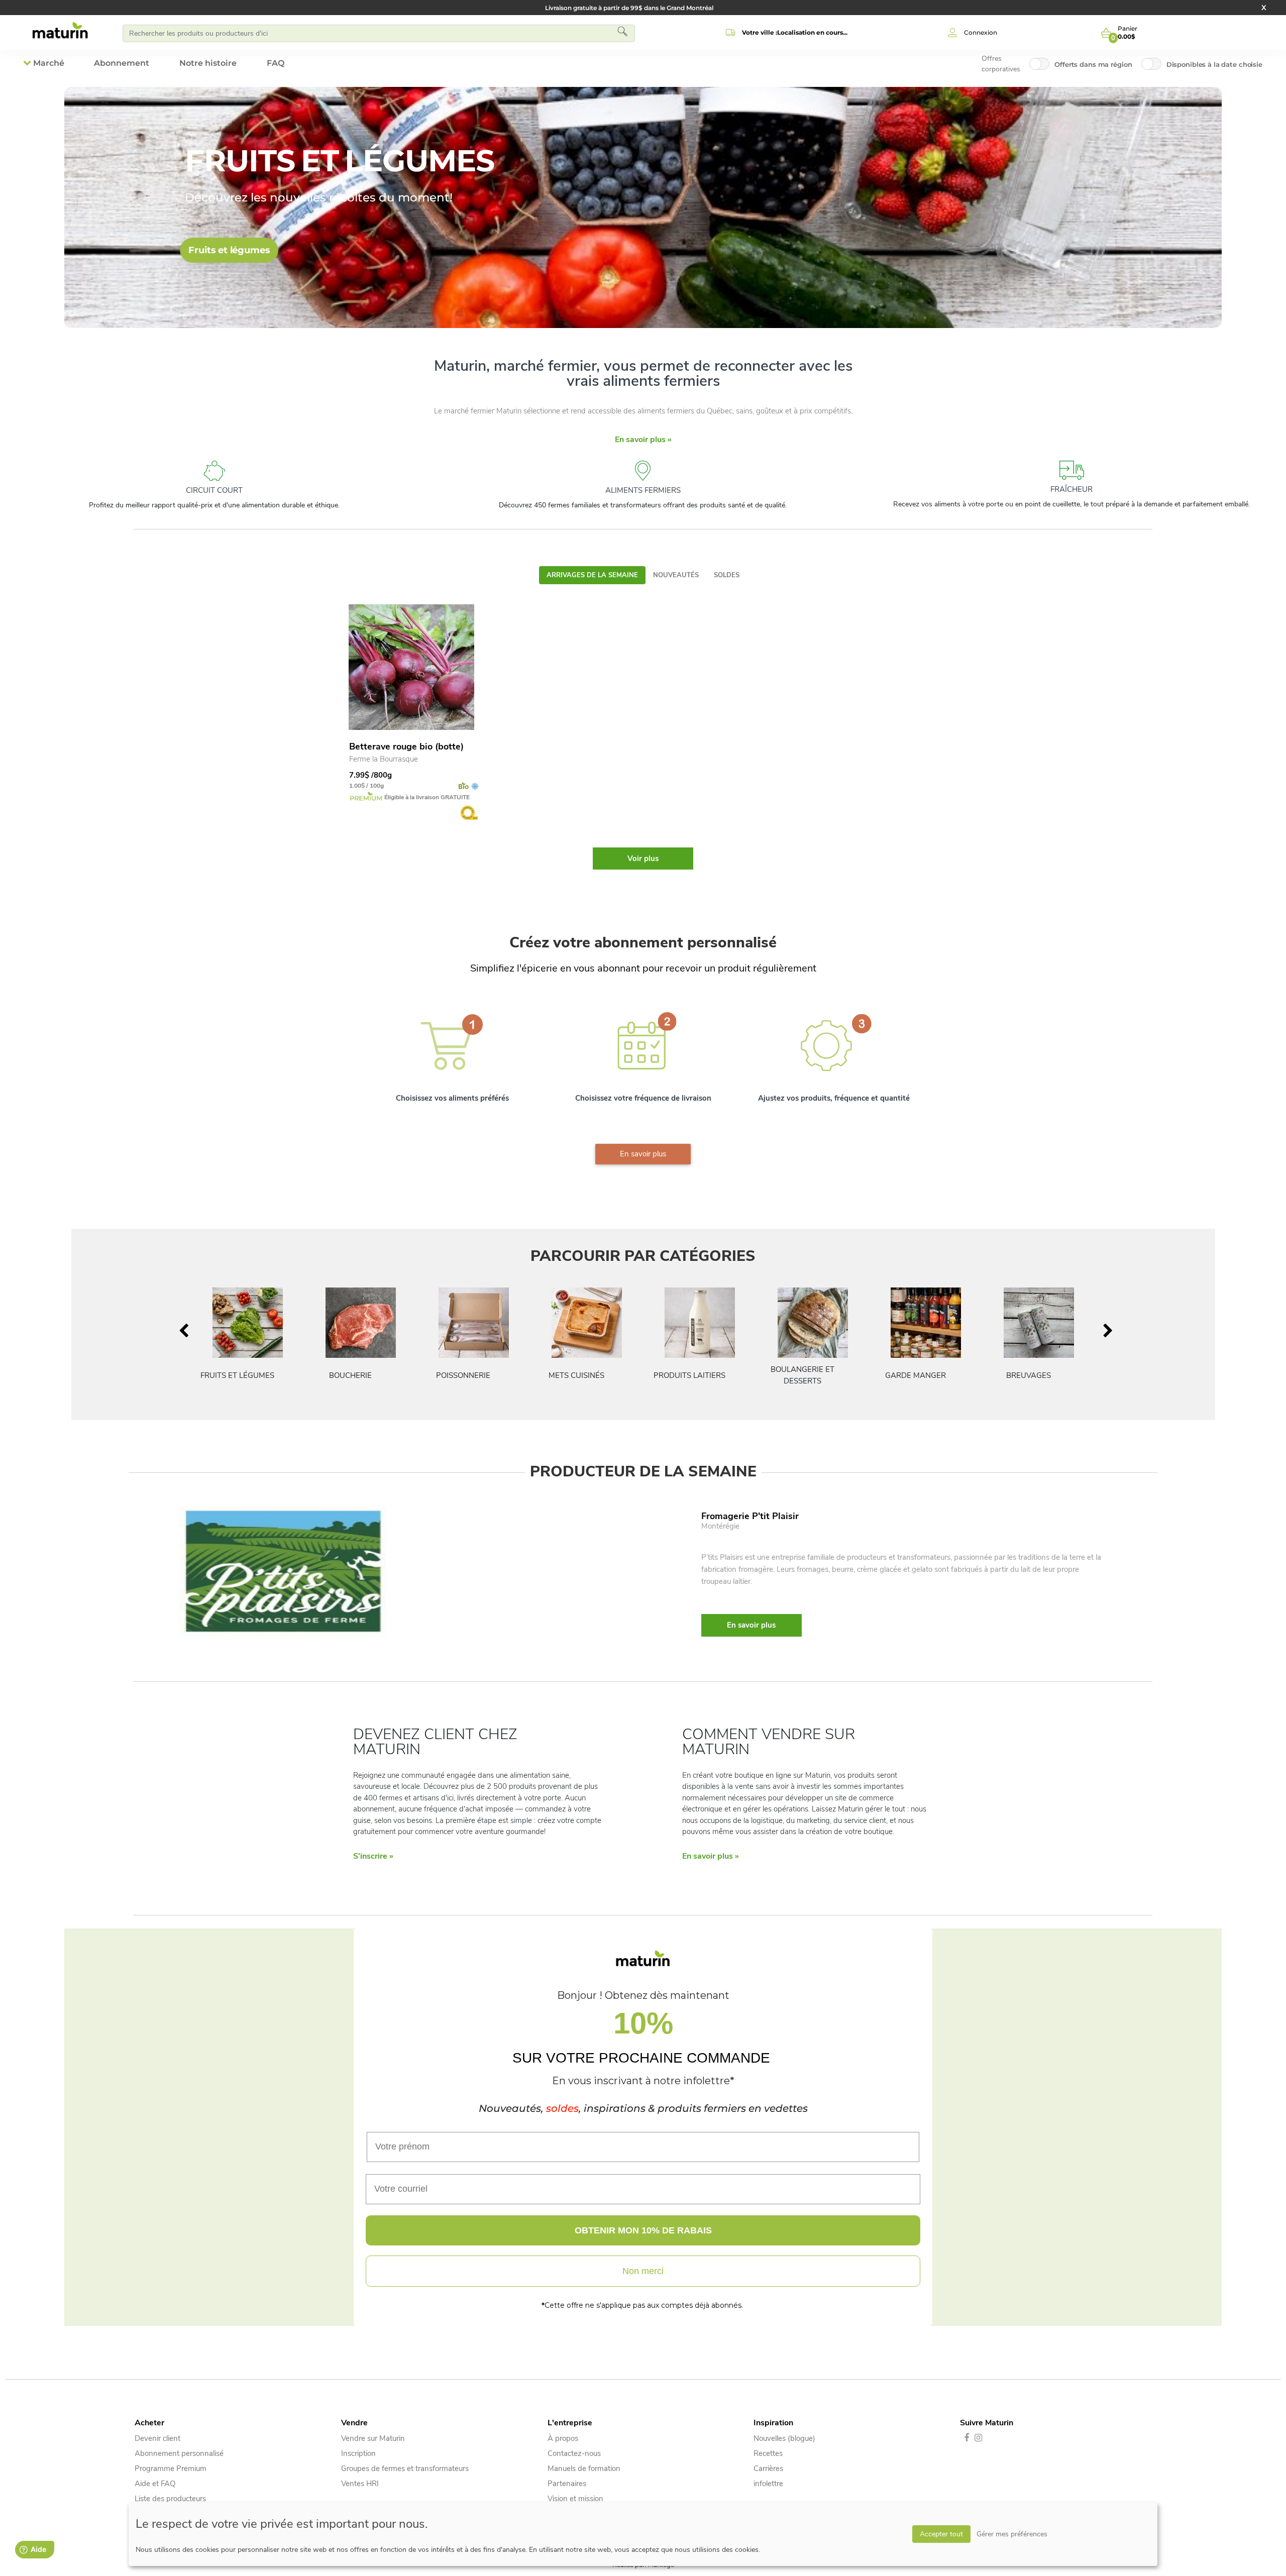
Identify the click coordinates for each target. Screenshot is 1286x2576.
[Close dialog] (781, 1100)
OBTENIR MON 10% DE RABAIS (643, 1394)
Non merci (643, 1435)
